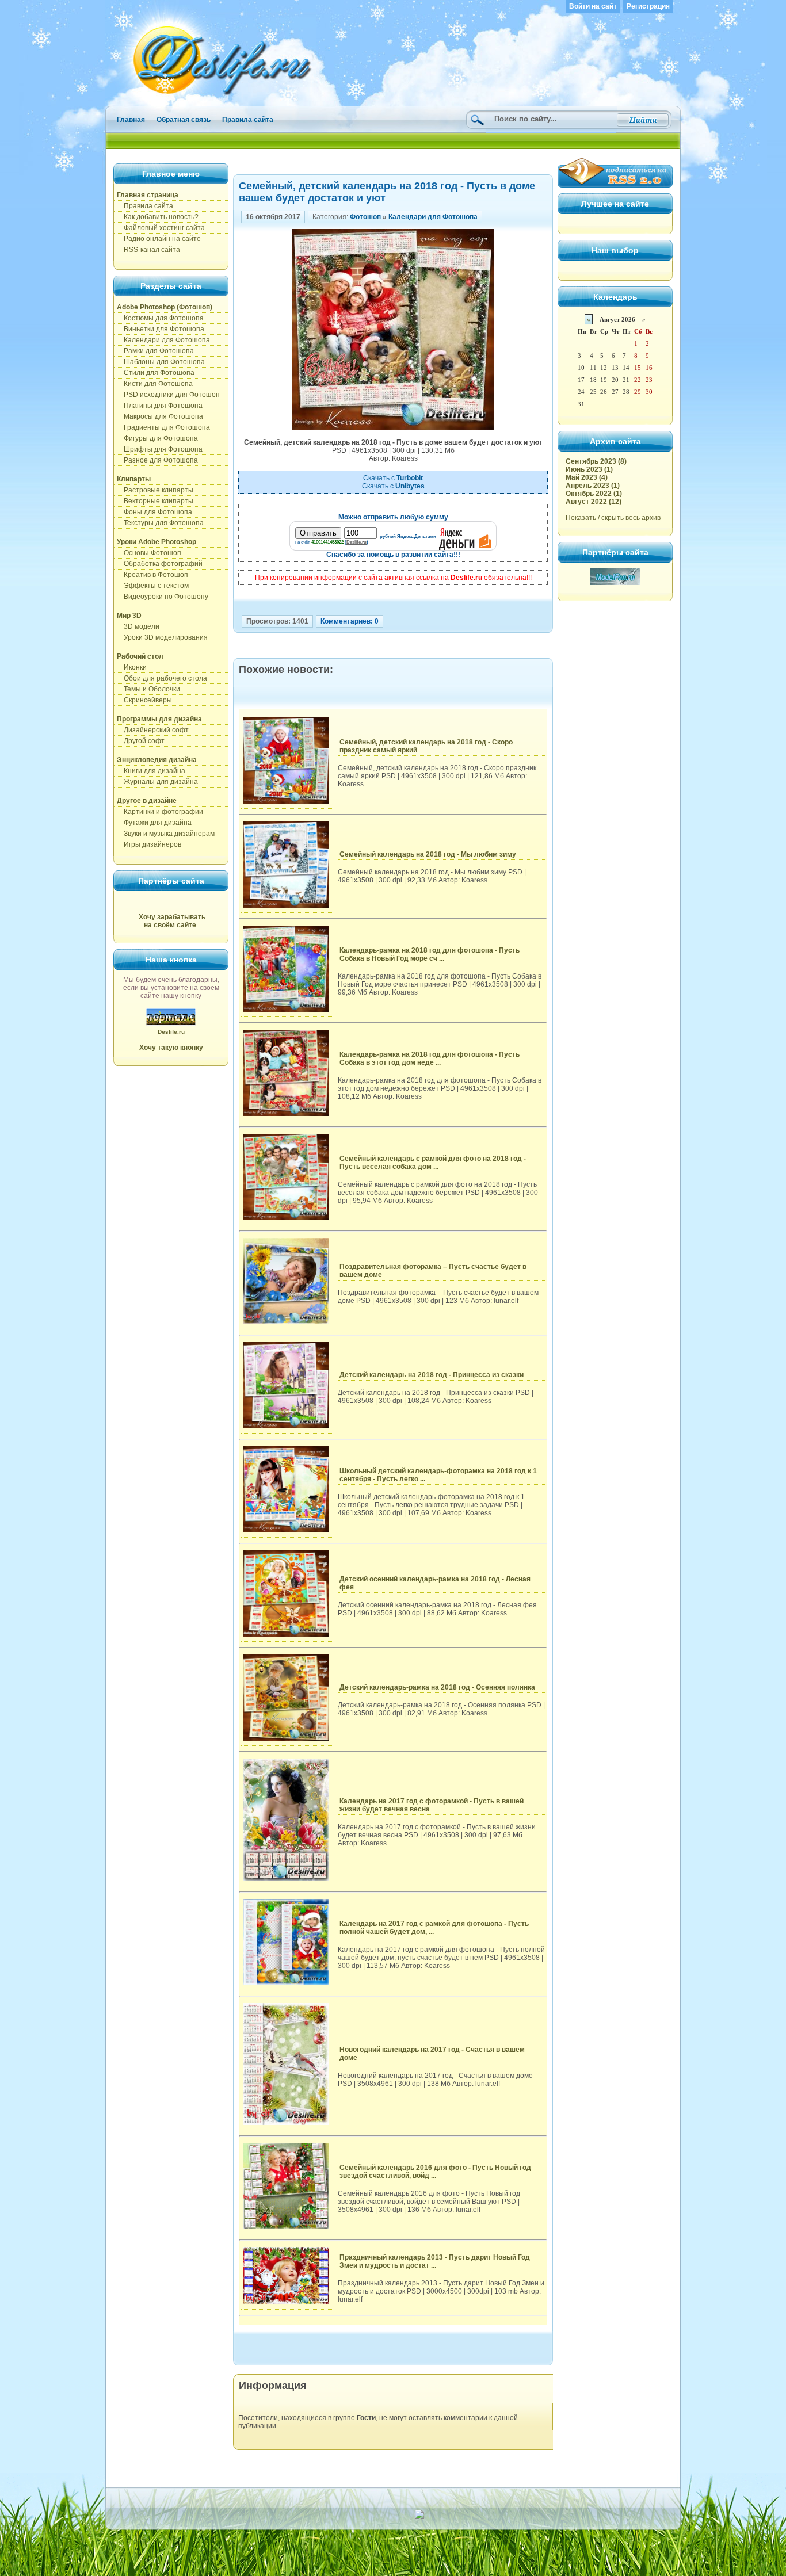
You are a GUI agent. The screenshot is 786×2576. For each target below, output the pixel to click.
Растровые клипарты (155, 490)
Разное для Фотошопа (157, 460)
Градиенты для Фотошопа (163, 427)
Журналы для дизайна (157, 782)
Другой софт (141, 741)
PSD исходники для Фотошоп (168, 395)
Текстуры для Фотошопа (160, 523)
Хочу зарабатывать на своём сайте (172, 921)
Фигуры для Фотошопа (157, 438)
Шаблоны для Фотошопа (161, 362)
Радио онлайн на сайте (159, 239)
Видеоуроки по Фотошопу (163, 597)
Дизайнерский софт (153, 730)
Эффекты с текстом (153, 586)
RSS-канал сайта (148, 250)
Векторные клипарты (155, 501)
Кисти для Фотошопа (155, 384)
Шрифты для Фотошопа (160, 449)
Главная (131, 120)
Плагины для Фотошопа (160, 406)
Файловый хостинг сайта (161, 228)
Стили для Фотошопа (156, 373)
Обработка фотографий (160, 564)
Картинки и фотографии (160, 812)
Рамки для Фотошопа (155, 351)
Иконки (132, 667)
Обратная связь (184, 120)
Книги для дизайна (151, 771)
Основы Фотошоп (149, 553)
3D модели (138, 626)
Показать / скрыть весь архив (613, 518)
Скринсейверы (144, 700)
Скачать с (393, 478)
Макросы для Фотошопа (160, 416)
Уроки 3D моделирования (162, 637)
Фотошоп (365, 217)
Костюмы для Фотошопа (160, 318)
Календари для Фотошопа (163, 340)
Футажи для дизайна (154, 823)
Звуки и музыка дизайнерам (166, 834)
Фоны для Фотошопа (154, 512)
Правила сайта (248, 120)
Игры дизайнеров (149, 844)
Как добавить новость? (158, 217)
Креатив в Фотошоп (152, 575)
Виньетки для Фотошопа (161, 329)
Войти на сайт (593, 6)
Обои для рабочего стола (162, 678)
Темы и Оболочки (148, 689)
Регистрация (648, 6)
